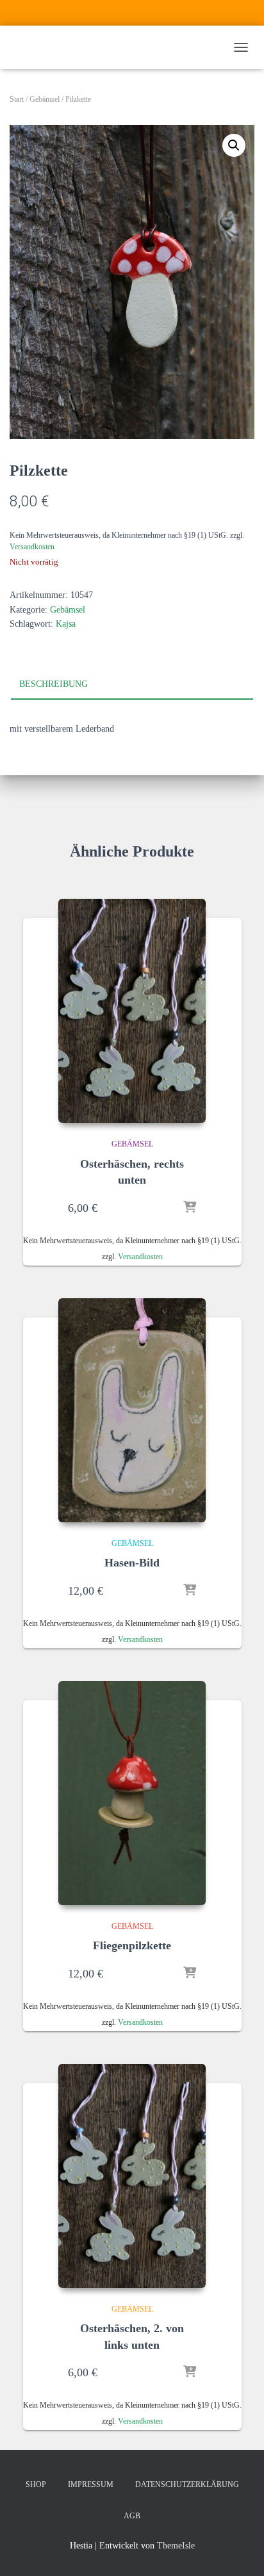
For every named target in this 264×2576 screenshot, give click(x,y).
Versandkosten (32, 547)
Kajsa (66, 624)
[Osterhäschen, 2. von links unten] (132, 2176)
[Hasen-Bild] (132, 1410)
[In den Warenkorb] (190, 1208)
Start (17, 99)
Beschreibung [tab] (54, 684)
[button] (234, 145)
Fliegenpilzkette (132, 1945)
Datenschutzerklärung (187, 2484)
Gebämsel (45, 99)
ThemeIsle (176, 2546)
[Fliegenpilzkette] (132, 1793)
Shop (36, 2484)
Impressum (91, 2484)
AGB (132, 2516)
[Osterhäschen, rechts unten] (132, 1011)
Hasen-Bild (132, 1563)
